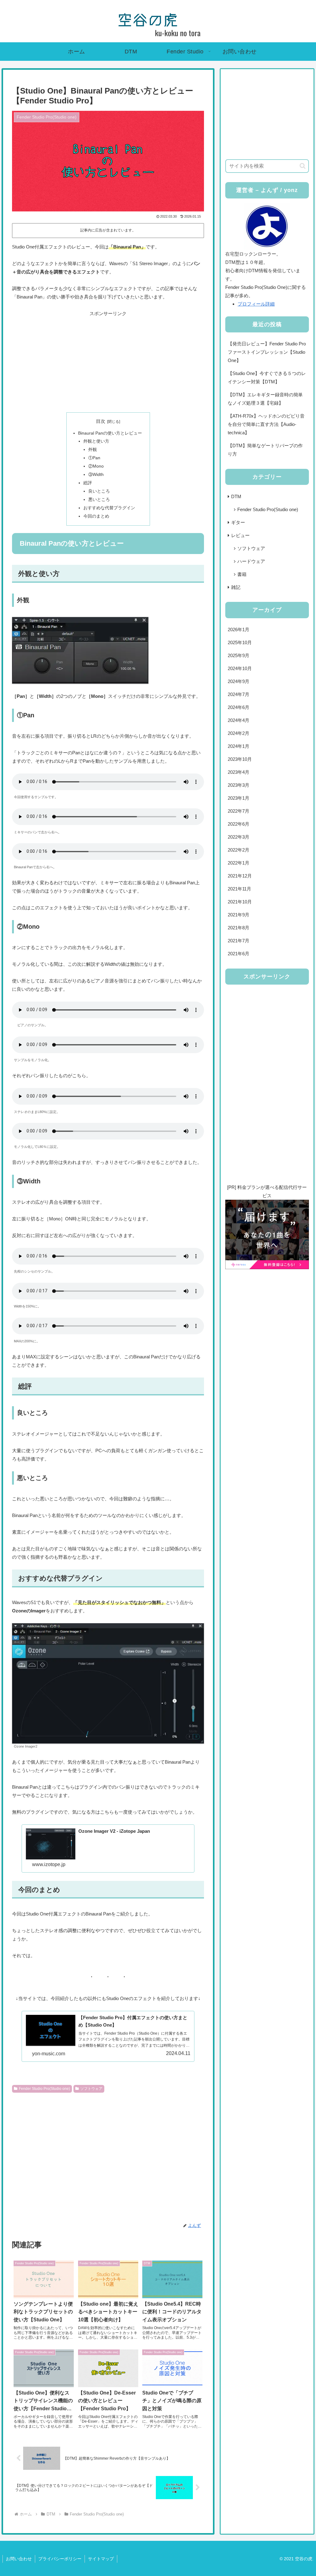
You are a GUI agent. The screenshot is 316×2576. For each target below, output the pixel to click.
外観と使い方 (96, 441)
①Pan (94, 458)
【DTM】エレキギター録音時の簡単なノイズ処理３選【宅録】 (265, 399)
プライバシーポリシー (60, 2559)
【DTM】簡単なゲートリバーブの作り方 (265, 450)
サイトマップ (101, 2559)
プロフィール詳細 (256, 304)
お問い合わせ (19, 2559)
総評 (88, 483)
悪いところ (99, 500)
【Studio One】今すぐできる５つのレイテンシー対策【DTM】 (267, 377)
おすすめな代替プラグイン (109, 508)
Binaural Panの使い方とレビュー (110, 433)
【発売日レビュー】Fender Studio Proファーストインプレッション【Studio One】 (267, 352)
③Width (96, 475)
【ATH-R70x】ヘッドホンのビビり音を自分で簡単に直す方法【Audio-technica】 (266, 424)
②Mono (96, 466)
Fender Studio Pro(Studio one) (44, 2089)
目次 (101, 421)
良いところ (99, 491)
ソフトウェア (91, 2089)
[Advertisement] (108, 361)
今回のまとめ (96, 516)
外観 (93, 450)
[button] (303, 166)
